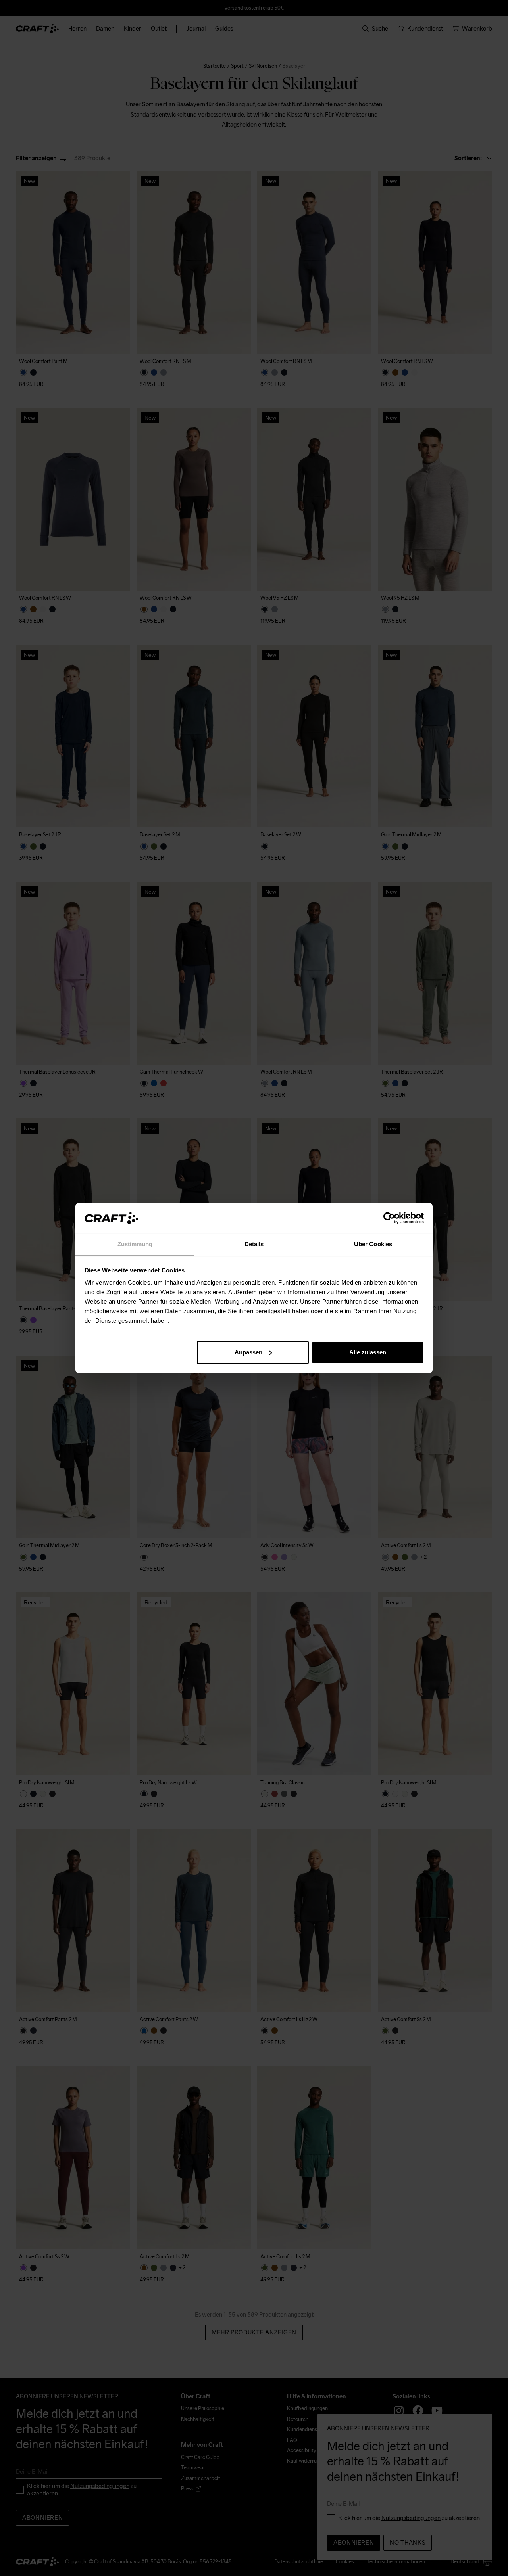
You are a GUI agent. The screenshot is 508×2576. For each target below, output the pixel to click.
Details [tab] (254, 1244)
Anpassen (248, 1352)
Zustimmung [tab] (135, 1244)
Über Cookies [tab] (373, 1244)
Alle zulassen (368, 1352)
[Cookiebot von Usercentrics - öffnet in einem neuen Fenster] (389, 1218)
